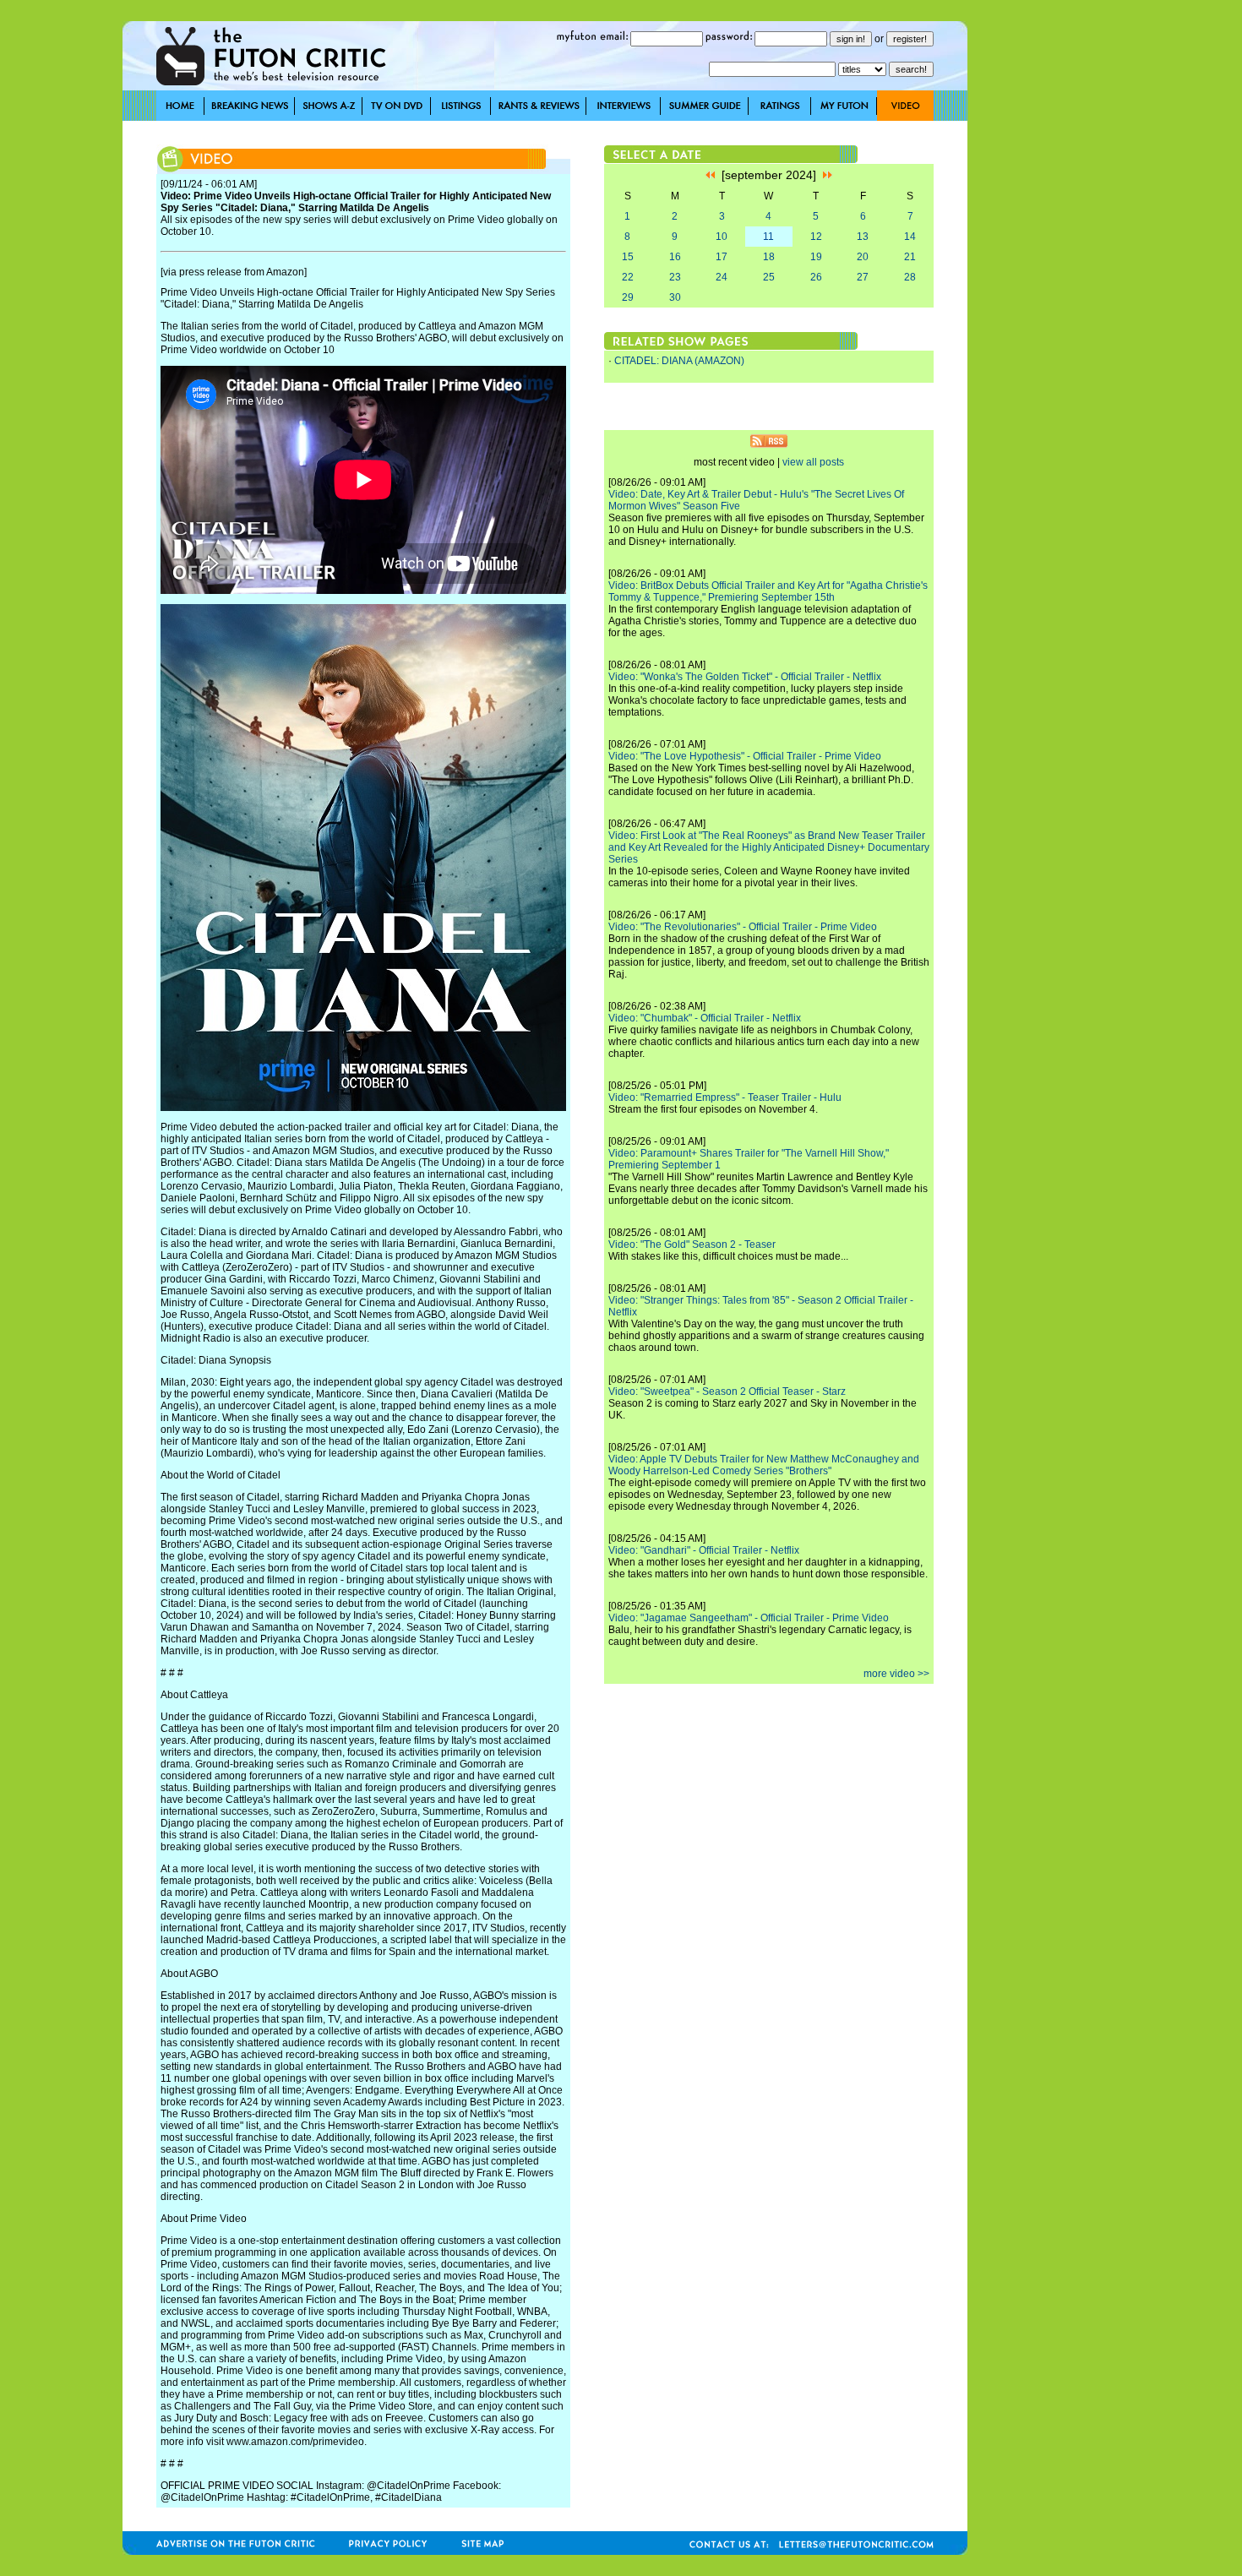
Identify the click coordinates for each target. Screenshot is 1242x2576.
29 (628, 297)
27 (863, 277)
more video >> (896, 1674)
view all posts (813, 462)
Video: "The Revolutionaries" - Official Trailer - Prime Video (743, 927)
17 (722, 257)
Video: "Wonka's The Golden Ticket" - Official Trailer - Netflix (745, 677)
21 (910, 257)
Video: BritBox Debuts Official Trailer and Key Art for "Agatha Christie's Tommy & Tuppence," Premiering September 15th (768, 591)
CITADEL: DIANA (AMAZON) (679, 361)
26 (816, 277)
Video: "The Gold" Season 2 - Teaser (692, 1244)
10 (722, 237)
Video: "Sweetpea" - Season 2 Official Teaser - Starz (727, 1391)
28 (910, 277)
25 (769, 277)
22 (628, 277)
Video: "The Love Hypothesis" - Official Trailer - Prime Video (745, 756)
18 (769, 257)
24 (722, 277)
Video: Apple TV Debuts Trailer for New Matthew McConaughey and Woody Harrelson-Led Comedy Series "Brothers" (764, 1465)
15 (628, 257)
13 (863, 237)
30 (675, 297)
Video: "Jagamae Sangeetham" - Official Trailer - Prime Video (749, 1618)
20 (863, 257)
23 (675, 277)
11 (768, 237)
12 (816, 237)
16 (675, 257)
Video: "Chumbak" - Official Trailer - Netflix (705, 1018)
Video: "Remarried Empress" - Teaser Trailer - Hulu (725, 1097)
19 (816, 257)
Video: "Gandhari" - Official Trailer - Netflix (704, 1550)
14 (910, 237)
